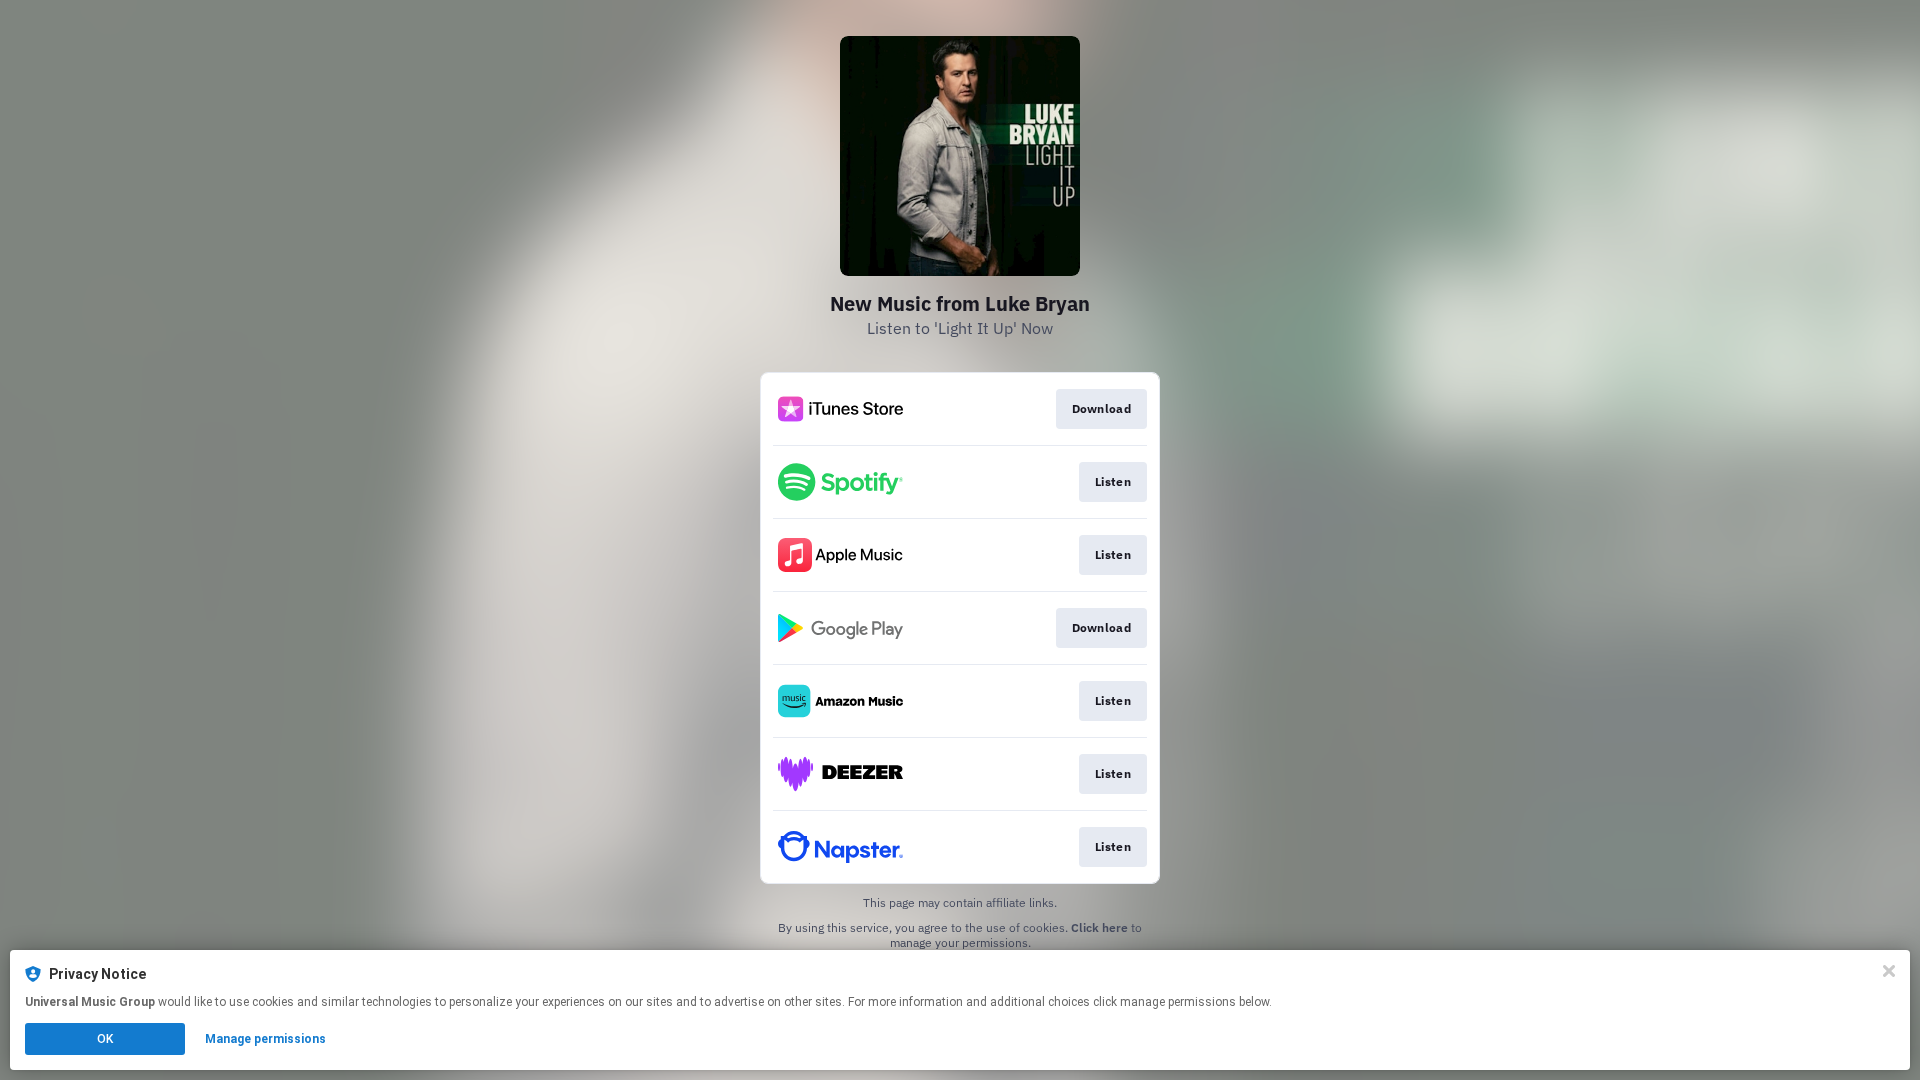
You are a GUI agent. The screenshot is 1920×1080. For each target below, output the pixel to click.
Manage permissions (265, 1039)
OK (105, 1039)
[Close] (1889, 971)
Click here (1099, 927)
